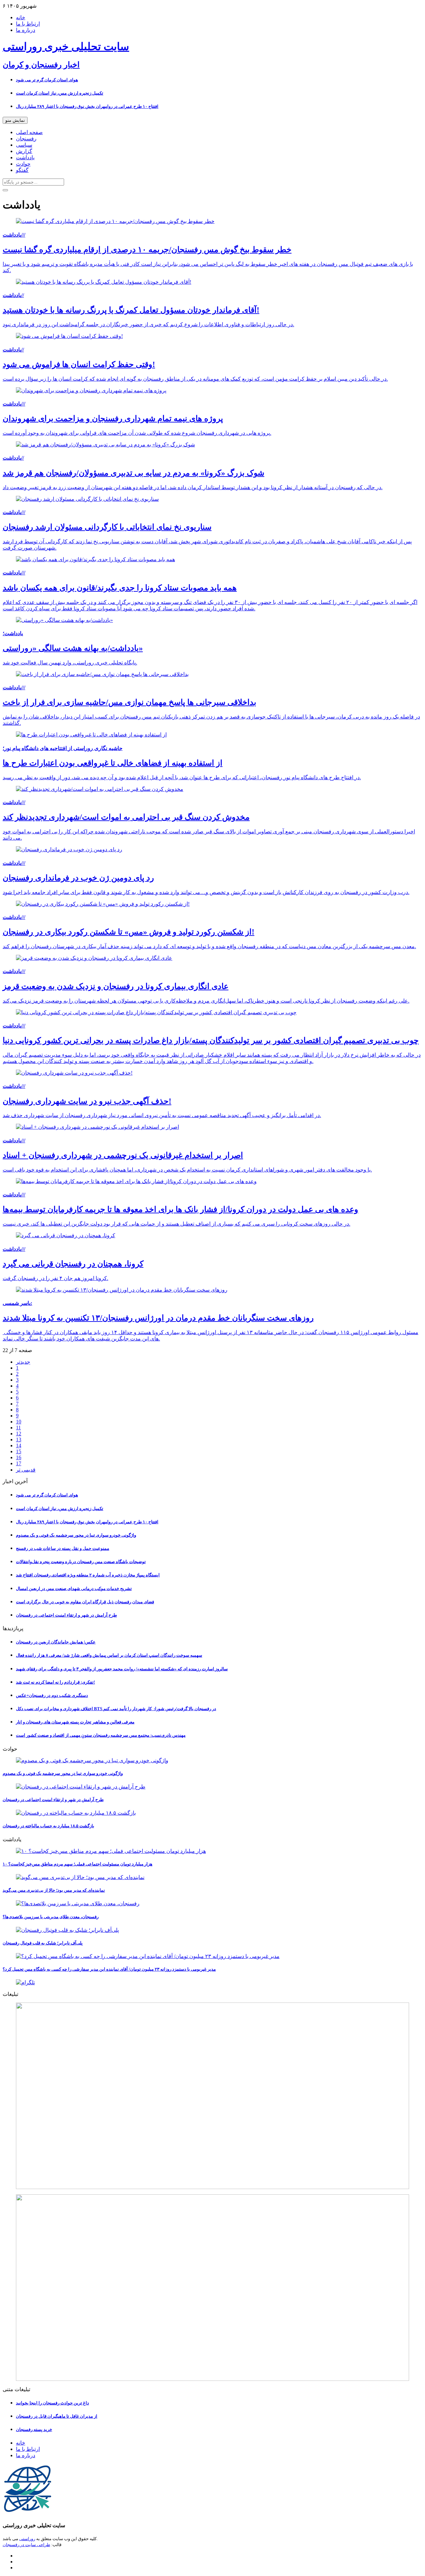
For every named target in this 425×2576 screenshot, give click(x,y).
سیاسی (24, 145)
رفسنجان (26, 139)
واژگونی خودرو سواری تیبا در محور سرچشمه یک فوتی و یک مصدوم (76, 1535)
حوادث (23, 164)
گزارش (24, 151)
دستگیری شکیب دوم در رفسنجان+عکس (52, 1695)
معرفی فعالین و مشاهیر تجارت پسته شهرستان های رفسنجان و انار (75, 1722)
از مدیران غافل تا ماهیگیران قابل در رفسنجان (57, 2416)
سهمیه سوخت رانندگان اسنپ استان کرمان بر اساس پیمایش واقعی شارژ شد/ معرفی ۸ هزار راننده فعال (109, 1655)
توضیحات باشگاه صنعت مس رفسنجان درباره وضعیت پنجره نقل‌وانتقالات (81, 1562)
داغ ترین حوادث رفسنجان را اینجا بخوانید (52, 2403)
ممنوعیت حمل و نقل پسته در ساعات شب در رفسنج (63, 1548)
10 (19, 1422)
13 (19, 1440)
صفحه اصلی (29, 132)
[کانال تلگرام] (212, 1982)
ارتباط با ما (28, 24)
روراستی (27, 2539)
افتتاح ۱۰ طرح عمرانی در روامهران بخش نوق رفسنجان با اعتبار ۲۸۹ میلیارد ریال (87, 106)
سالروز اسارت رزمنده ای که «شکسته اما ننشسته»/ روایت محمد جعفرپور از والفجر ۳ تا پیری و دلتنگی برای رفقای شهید (122, 1669)
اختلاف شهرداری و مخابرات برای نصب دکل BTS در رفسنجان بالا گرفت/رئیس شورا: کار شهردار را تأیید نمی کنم (116, 1709)
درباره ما (26, 30)
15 (19, 1451)
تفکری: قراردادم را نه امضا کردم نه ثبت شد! (55, 1682)
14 (19, 1445)
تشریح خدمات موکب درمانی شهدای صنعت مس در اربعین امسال (74, 1589)
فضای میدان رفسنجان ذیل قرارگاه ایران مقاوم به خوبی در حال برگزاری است (85, 1602)
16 (19, 1457)
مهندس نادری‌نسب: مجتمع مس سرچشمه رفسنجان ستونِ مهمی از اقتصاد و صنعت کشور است (101, 1735)
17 (19, 1463)
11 (18, 1428)
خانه (21, 17)
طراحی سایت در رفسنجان (26, 2545)
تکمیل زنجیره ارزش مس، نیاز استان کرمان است (60, 93)
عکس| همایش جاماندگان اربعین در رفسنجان (56, 1642)
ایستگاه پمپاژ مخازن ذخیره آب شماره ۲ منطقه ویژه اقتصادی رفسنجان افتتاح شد (88, 1575)
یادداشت (25, 157)
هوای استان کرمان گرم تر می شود (47, 80)
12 (19, 1434)
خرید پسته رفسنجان (34, 2429)
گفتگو (22, 170)
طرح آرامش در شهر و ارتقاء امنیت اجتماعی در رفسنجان (66, 1615)
